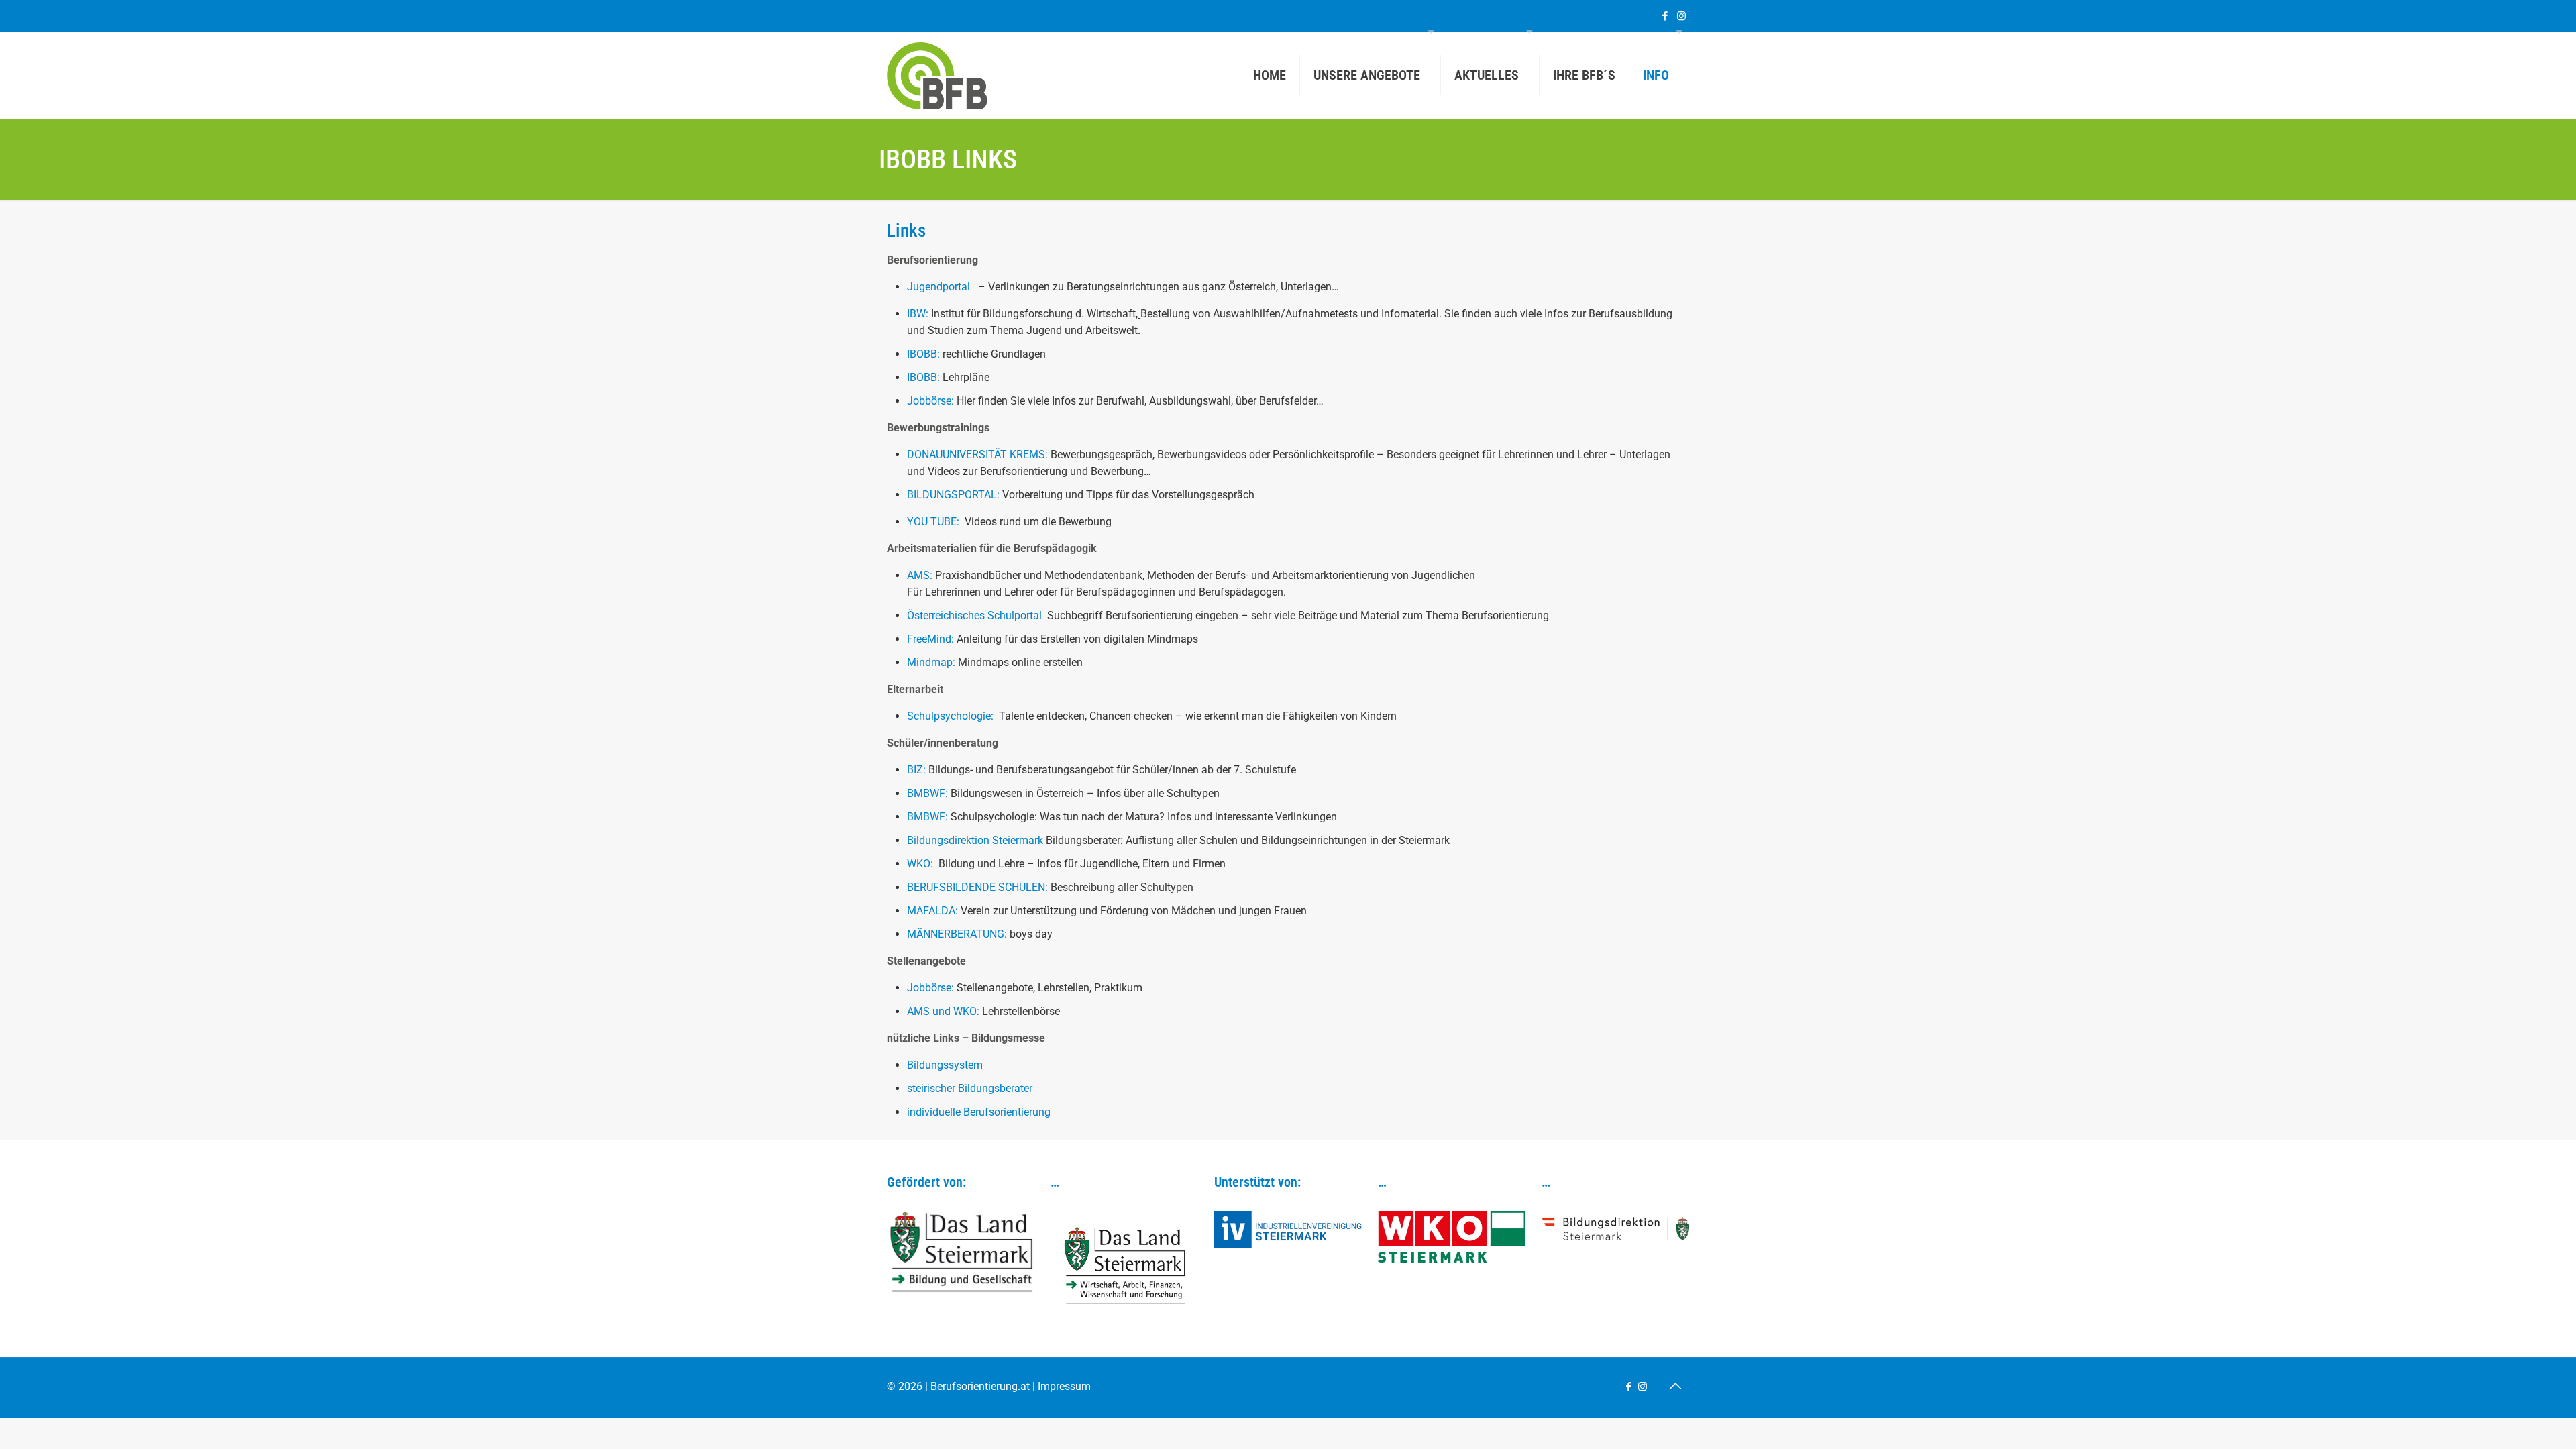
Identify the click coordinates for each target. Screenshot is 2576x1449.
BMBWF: (927, 793)
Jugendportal (938, 287)
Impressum (1064, 1386)
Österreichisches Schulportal (976, 615)
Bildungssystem (945, 1065)
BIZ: (918, 770)
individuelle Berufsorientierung (979, 1112)
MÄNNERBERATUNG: (957, 934)
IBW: (919, 314)
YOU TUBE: (936, 522)
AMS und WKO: (943, 1011)
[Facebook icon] (1665, 16)
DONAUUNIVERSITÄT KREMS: (979, 454)
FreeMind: (932, 639)
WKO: (921, 864)
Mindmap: (932, 662)
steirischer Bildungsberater (970, 1088)
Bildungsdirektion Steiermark (976, 840)
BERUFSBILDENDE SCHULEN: (979, 887)
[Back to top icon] (1675, 1386)
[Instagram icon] (1681, 16)
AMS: (921, 575)
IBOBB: (923, 354)
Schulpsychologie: (952, 716)
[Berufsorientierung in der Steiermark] (937, 75)
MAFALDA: (934, 911)
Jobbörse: (930, 401)
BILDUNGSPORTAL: (955, 495)
